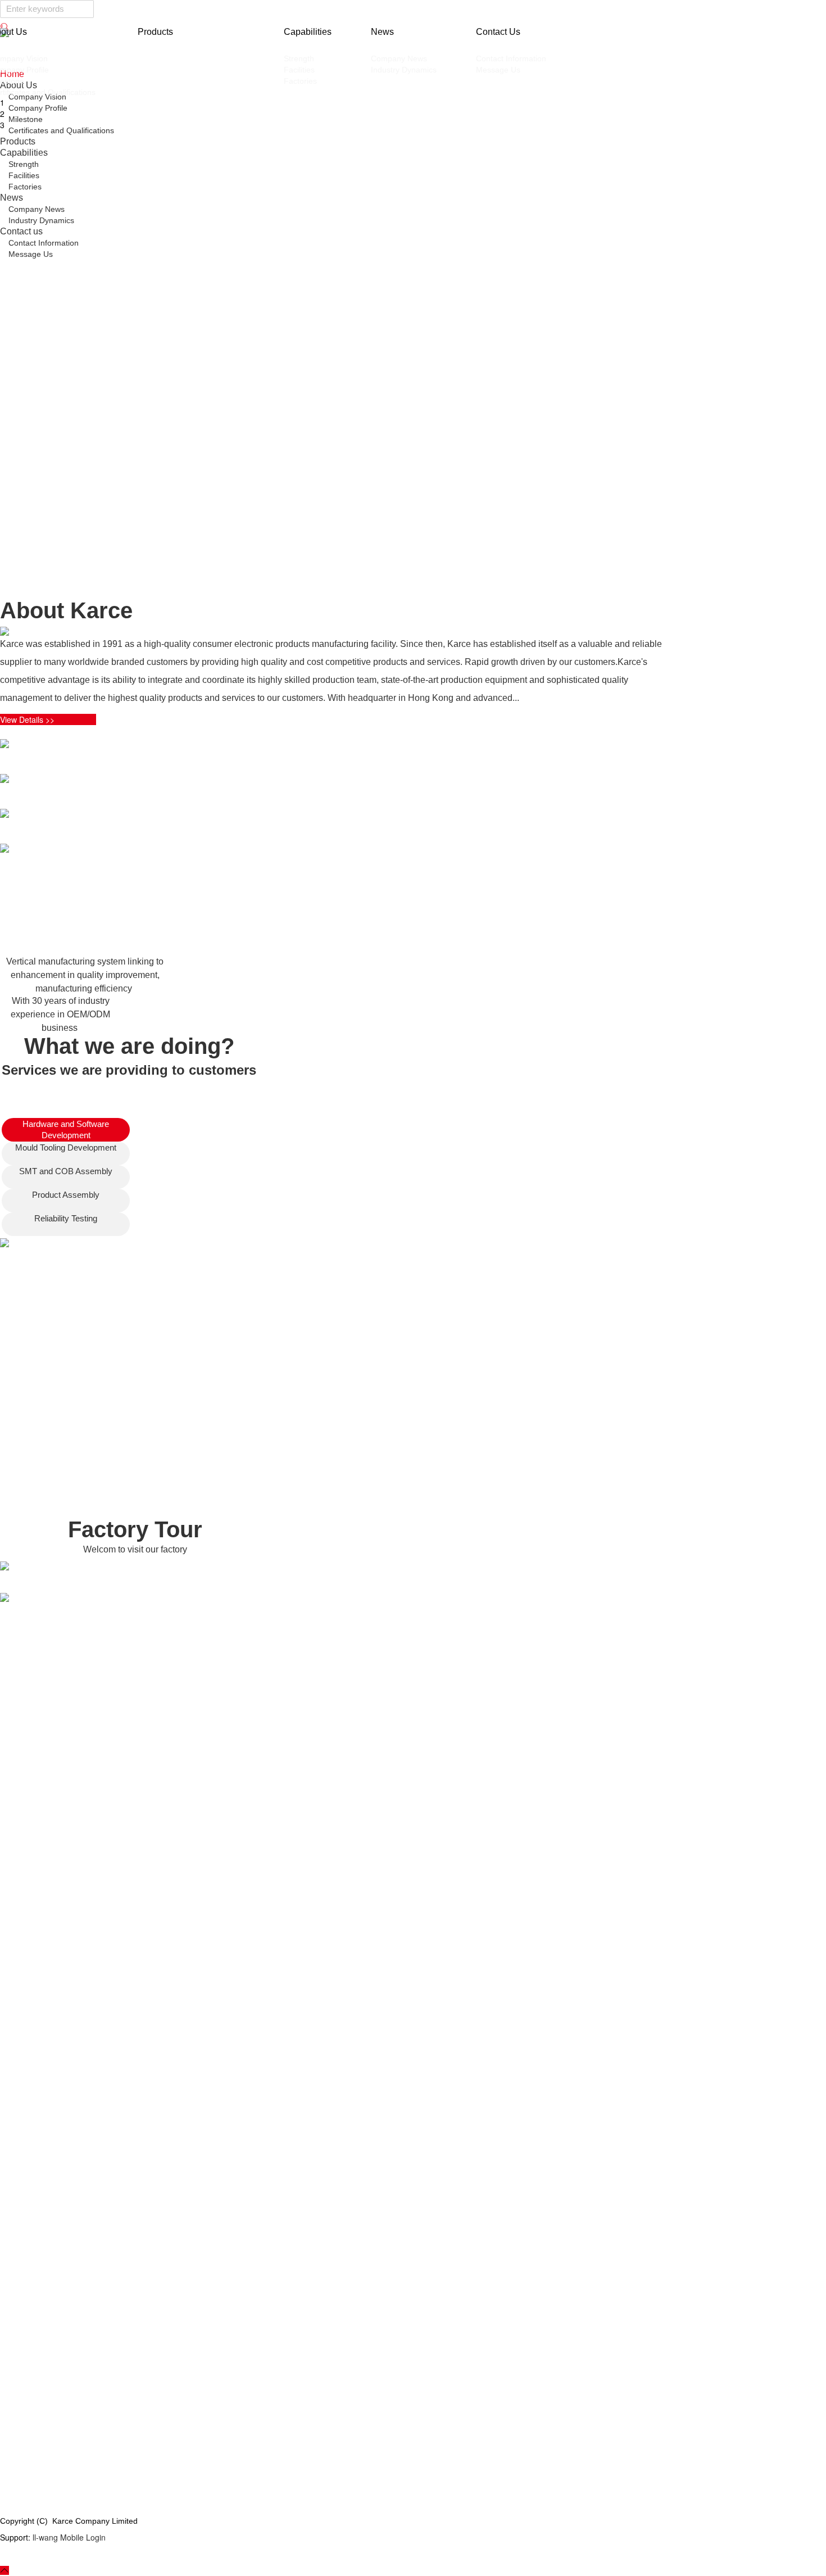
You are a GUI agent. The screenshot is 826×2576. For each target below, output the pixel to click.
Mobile (72, 2537)
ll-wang (45, 2537)
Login (96, 2537)
